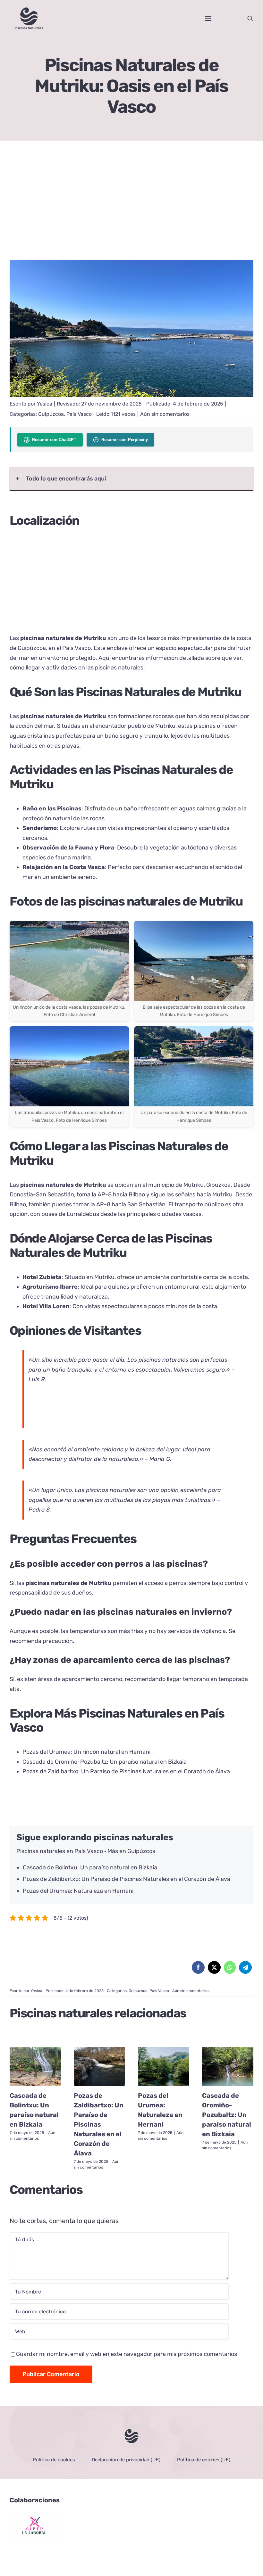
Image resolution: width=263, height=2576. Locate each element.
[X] (214, 1967)
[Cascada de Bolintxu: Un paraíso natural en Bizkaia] (35, 2067)
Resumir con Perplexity (125, 440)
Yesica (45, 404)
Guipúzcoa (51, 414)
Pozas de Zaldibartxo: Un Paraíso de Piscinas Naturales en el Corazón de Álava (126, 1771)
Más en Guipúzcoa (131, 1851)
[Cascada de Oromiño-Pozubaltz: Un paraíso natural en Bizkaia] (228, 2067)
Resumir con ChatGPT (54, 440)
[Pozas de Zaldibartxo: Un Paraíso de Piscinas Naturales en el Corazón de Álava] (99, 2067)
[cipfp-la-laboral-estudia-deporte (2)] (34, 2514)
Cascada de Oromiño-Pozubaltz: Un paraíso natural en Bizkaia (105, 1762)
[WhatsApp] (230, 1967)
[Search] (250, 18)
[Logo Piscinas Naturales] (131, 2431)
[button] (131, 479)
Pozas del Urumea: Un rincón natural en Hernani (86, 1752)
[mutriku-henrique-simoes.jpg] (131, 263)
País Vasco (79, 414)
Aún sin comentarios (165, 414)
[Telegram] (245, 1967)
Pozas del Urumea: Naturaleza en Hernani (78, 1891)
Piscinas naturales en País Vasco (60, 1851)
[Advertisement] (131, 205)
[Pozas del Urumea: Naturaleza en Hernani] (164, 2067)
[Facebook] (198, 1967)
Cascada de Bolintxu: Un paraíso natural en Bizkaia (90, 1867)
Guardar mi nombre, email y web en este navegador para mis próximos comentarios (127, 2354)
